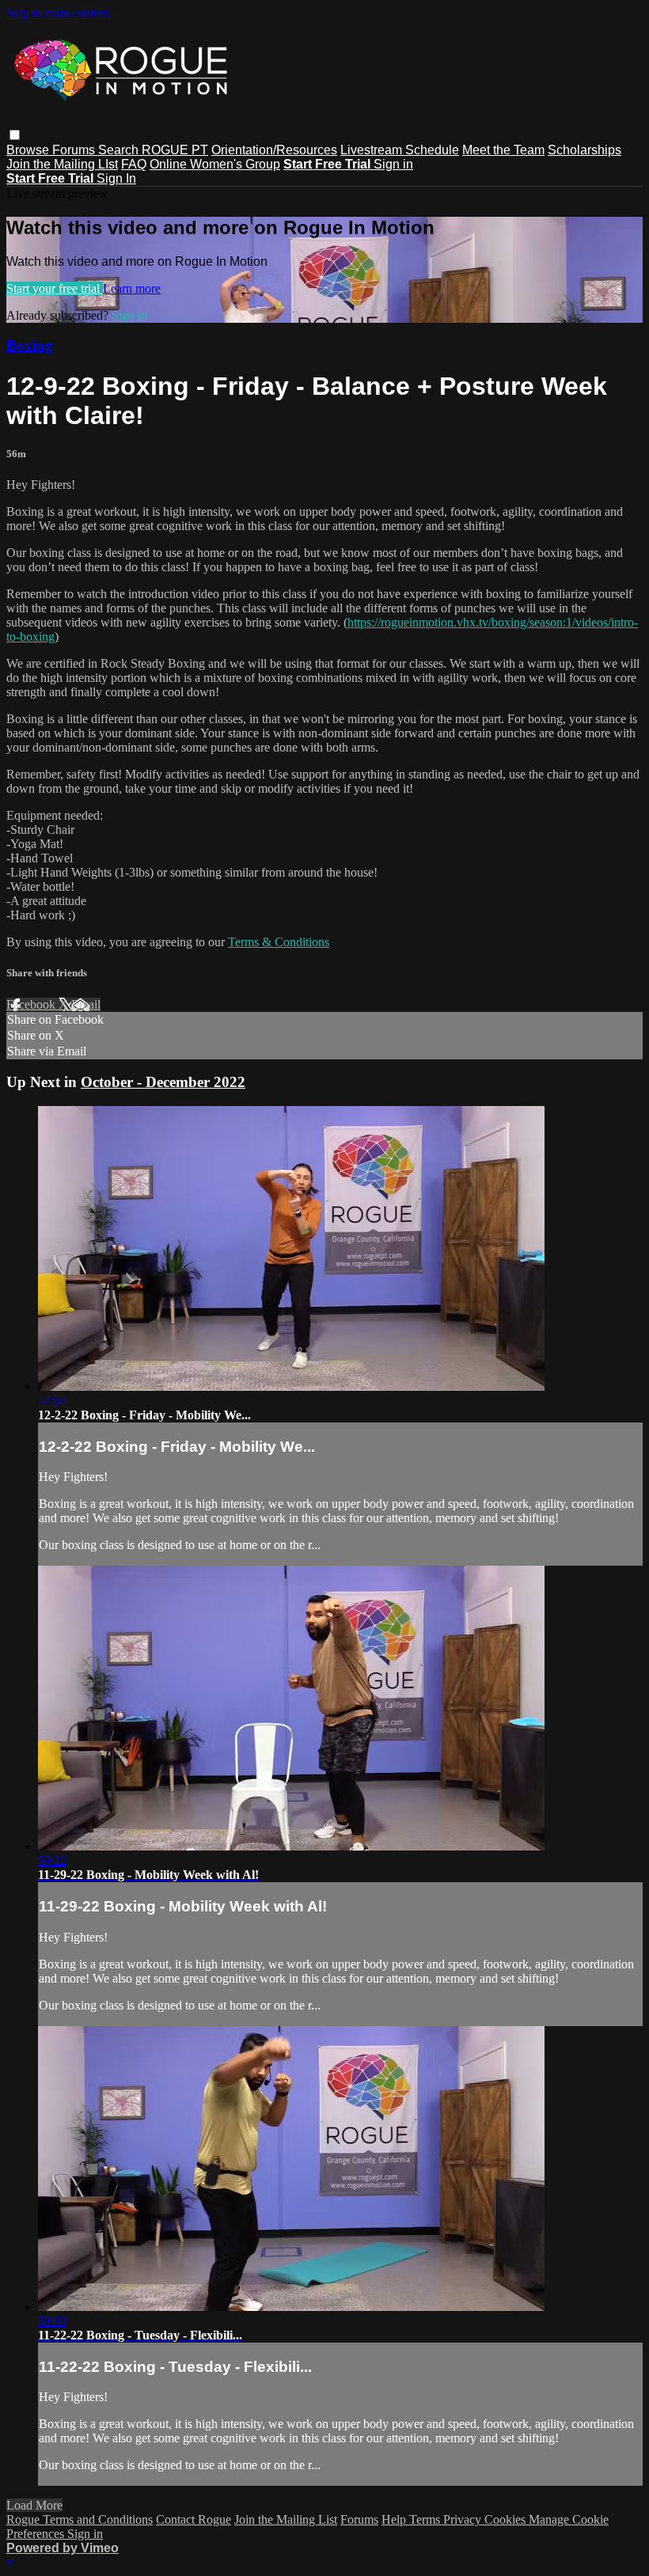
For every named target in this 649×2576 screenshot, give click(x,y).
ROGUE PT (175, 150)
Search (120, 150)
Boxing (30, 345)
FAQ (134, 164)
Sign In (116, 178)
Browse (29, 150)
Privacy (464, 2519)
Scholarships (584, 150)
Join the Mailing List (286, 2519)
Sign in (393, 164)
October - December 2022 (163, 1082)
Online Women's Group (215, 164)
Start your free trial (55, 288)
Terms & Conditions (279, 942)
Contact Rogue (194, 2519)
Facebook (32, 1004)
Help (395, 2519)
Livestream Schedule (400, 150)
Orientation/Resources (274, 150)
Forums (75, 150)
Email (86, 1004)
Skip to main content (58, 13)
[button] (15, 135)
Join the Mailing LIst (62, 164)
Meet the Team (503, 150)
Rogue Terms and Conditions (80, 2519)
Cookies (507, 2519)
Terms (426, 2519)
